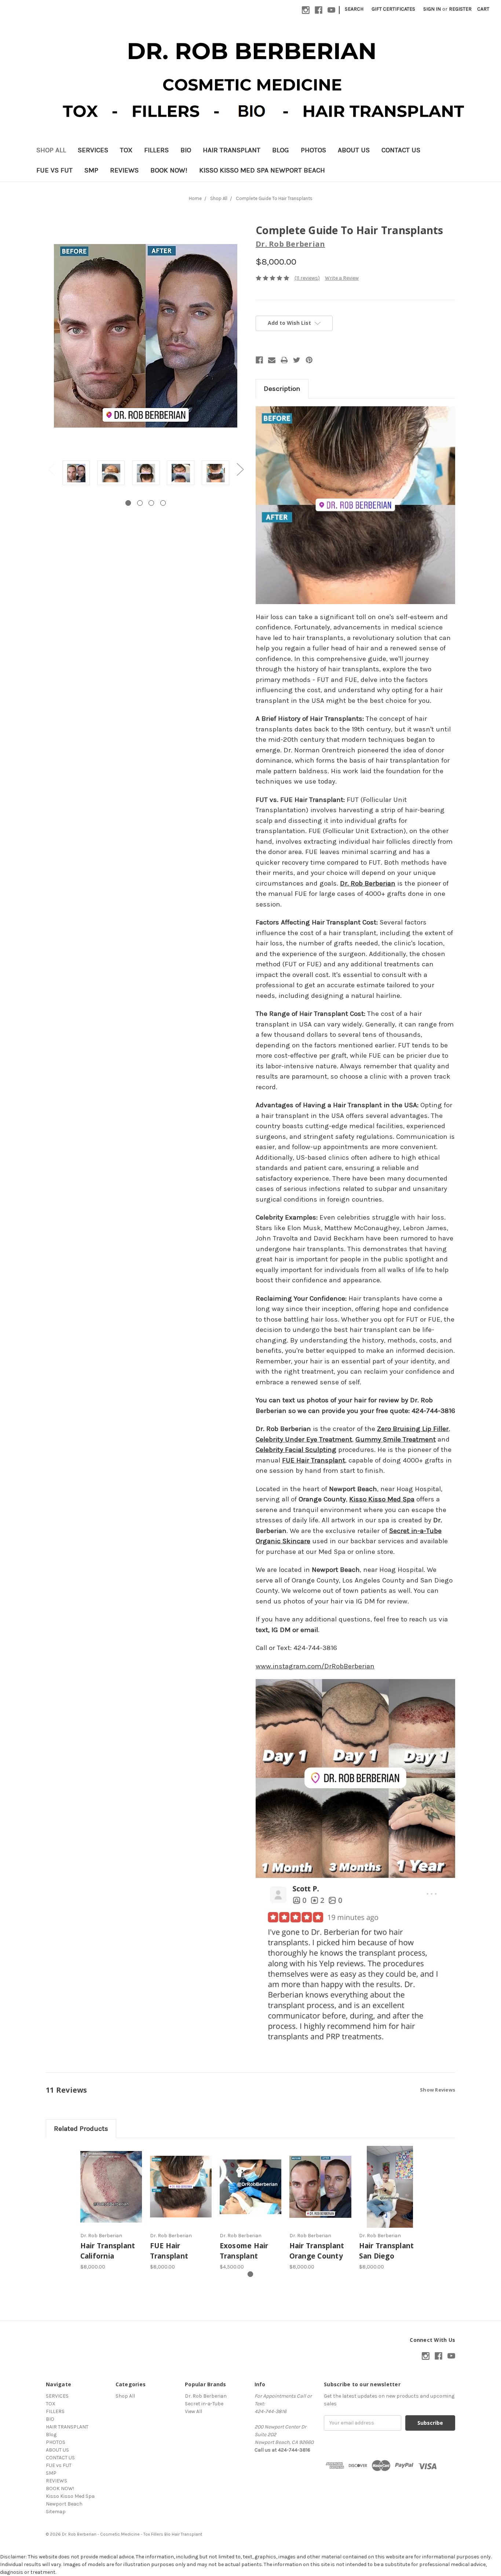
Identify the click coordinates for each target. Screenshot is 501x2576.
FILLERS (156, 150)
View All (193, 2411)
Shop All (51, 150)
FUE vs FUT (54, 170)
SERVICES (93, 150)
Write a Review (342, 278)
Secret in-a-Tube (204, 2404)
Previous (51, 469)
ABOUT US (354, 150)
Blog (281, 150)
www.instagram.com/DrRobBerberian (315, 1666)
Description (282, 389)
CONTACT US (401, 150)
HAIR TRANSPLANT (232, 150)
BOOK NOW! (169, 170)
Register (460, 9)
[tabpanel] (76, 474)
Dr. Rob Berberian (368, 883)
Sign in (432, 9)
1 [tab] (128, 503)
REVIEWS (124, 170)
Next (240, 469)
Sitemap (56, 2512)
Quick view (111, 2187)
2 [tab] (140, 503)
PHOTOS (313, 150)
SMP (91, 170)
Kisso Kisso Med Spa (382, 1499)
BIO (186, 150)
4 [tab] (163, 503)
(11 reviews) (307, 278)
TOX (126, 150)
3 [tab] (151, 503)
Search (354, 9)
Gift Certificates (393, 9)
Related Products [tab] (81, 2129)
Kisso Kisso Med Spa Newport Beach (262, 170)
